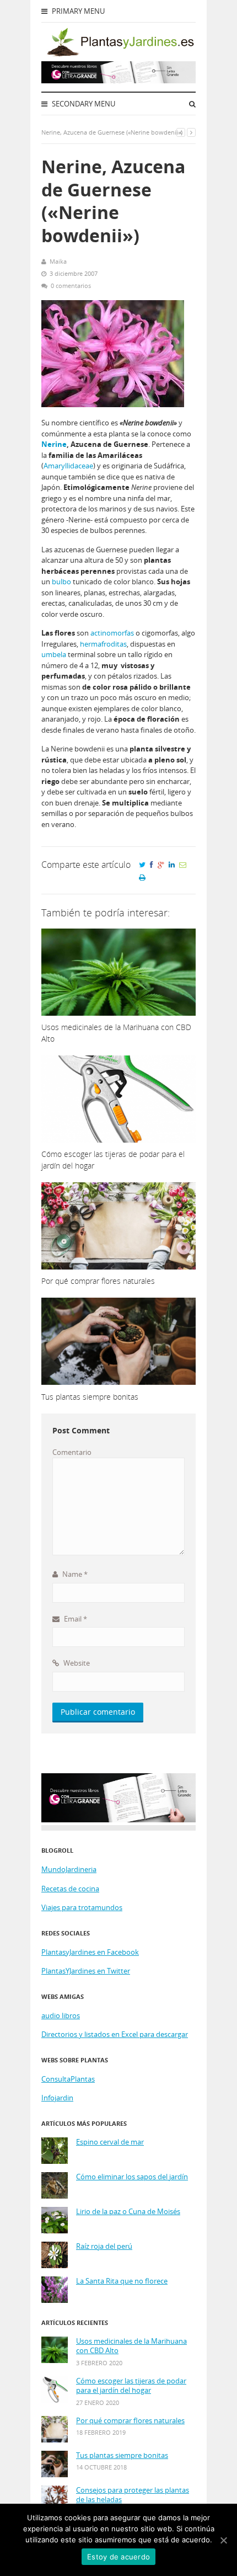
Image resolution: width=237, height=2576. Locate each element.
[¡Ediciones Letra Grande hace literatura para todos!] (118, 81)
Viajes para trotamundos (82, 1907)
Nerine (54, 444)
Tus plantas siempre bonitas (122, 2455)
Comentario (72, 1452)
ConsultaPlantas (68, 2079)
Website (76, 1663)
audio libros (61, 2015)
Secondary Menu (83, 104)
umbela (54, 654)
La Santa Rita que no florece (122, 2281)
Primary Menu (77, 11)
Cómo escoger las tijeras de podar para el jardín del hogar (131, 2386)
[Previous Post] (181, 132)
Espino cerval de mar (110, 2142)
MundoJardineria (69, 1869)
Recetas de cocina (70, 1889)
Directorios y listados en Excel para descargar (115, 2034)
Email (75, 1619)
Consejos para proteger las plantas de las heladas (133, 2495)
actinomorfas (112, 633)
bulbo (61, 582)
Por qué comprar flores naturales (130, 2421)
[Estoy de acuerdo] (223, 2540)
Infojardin (57, 2098)
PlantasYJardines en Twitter (86, 1971)
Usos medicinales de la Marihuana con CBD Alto (131, 2346)
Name (74, 1574)
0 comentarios (71, 286)
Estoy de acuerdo (118, 2557)
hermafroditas (103, 644)
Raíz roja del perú (104, 2246)
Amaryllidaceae (68, 466)
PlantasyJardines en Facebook (90, 1952)
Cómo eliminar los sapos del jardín (132, 2177)
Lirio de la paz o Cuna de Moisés (128, 2212)
